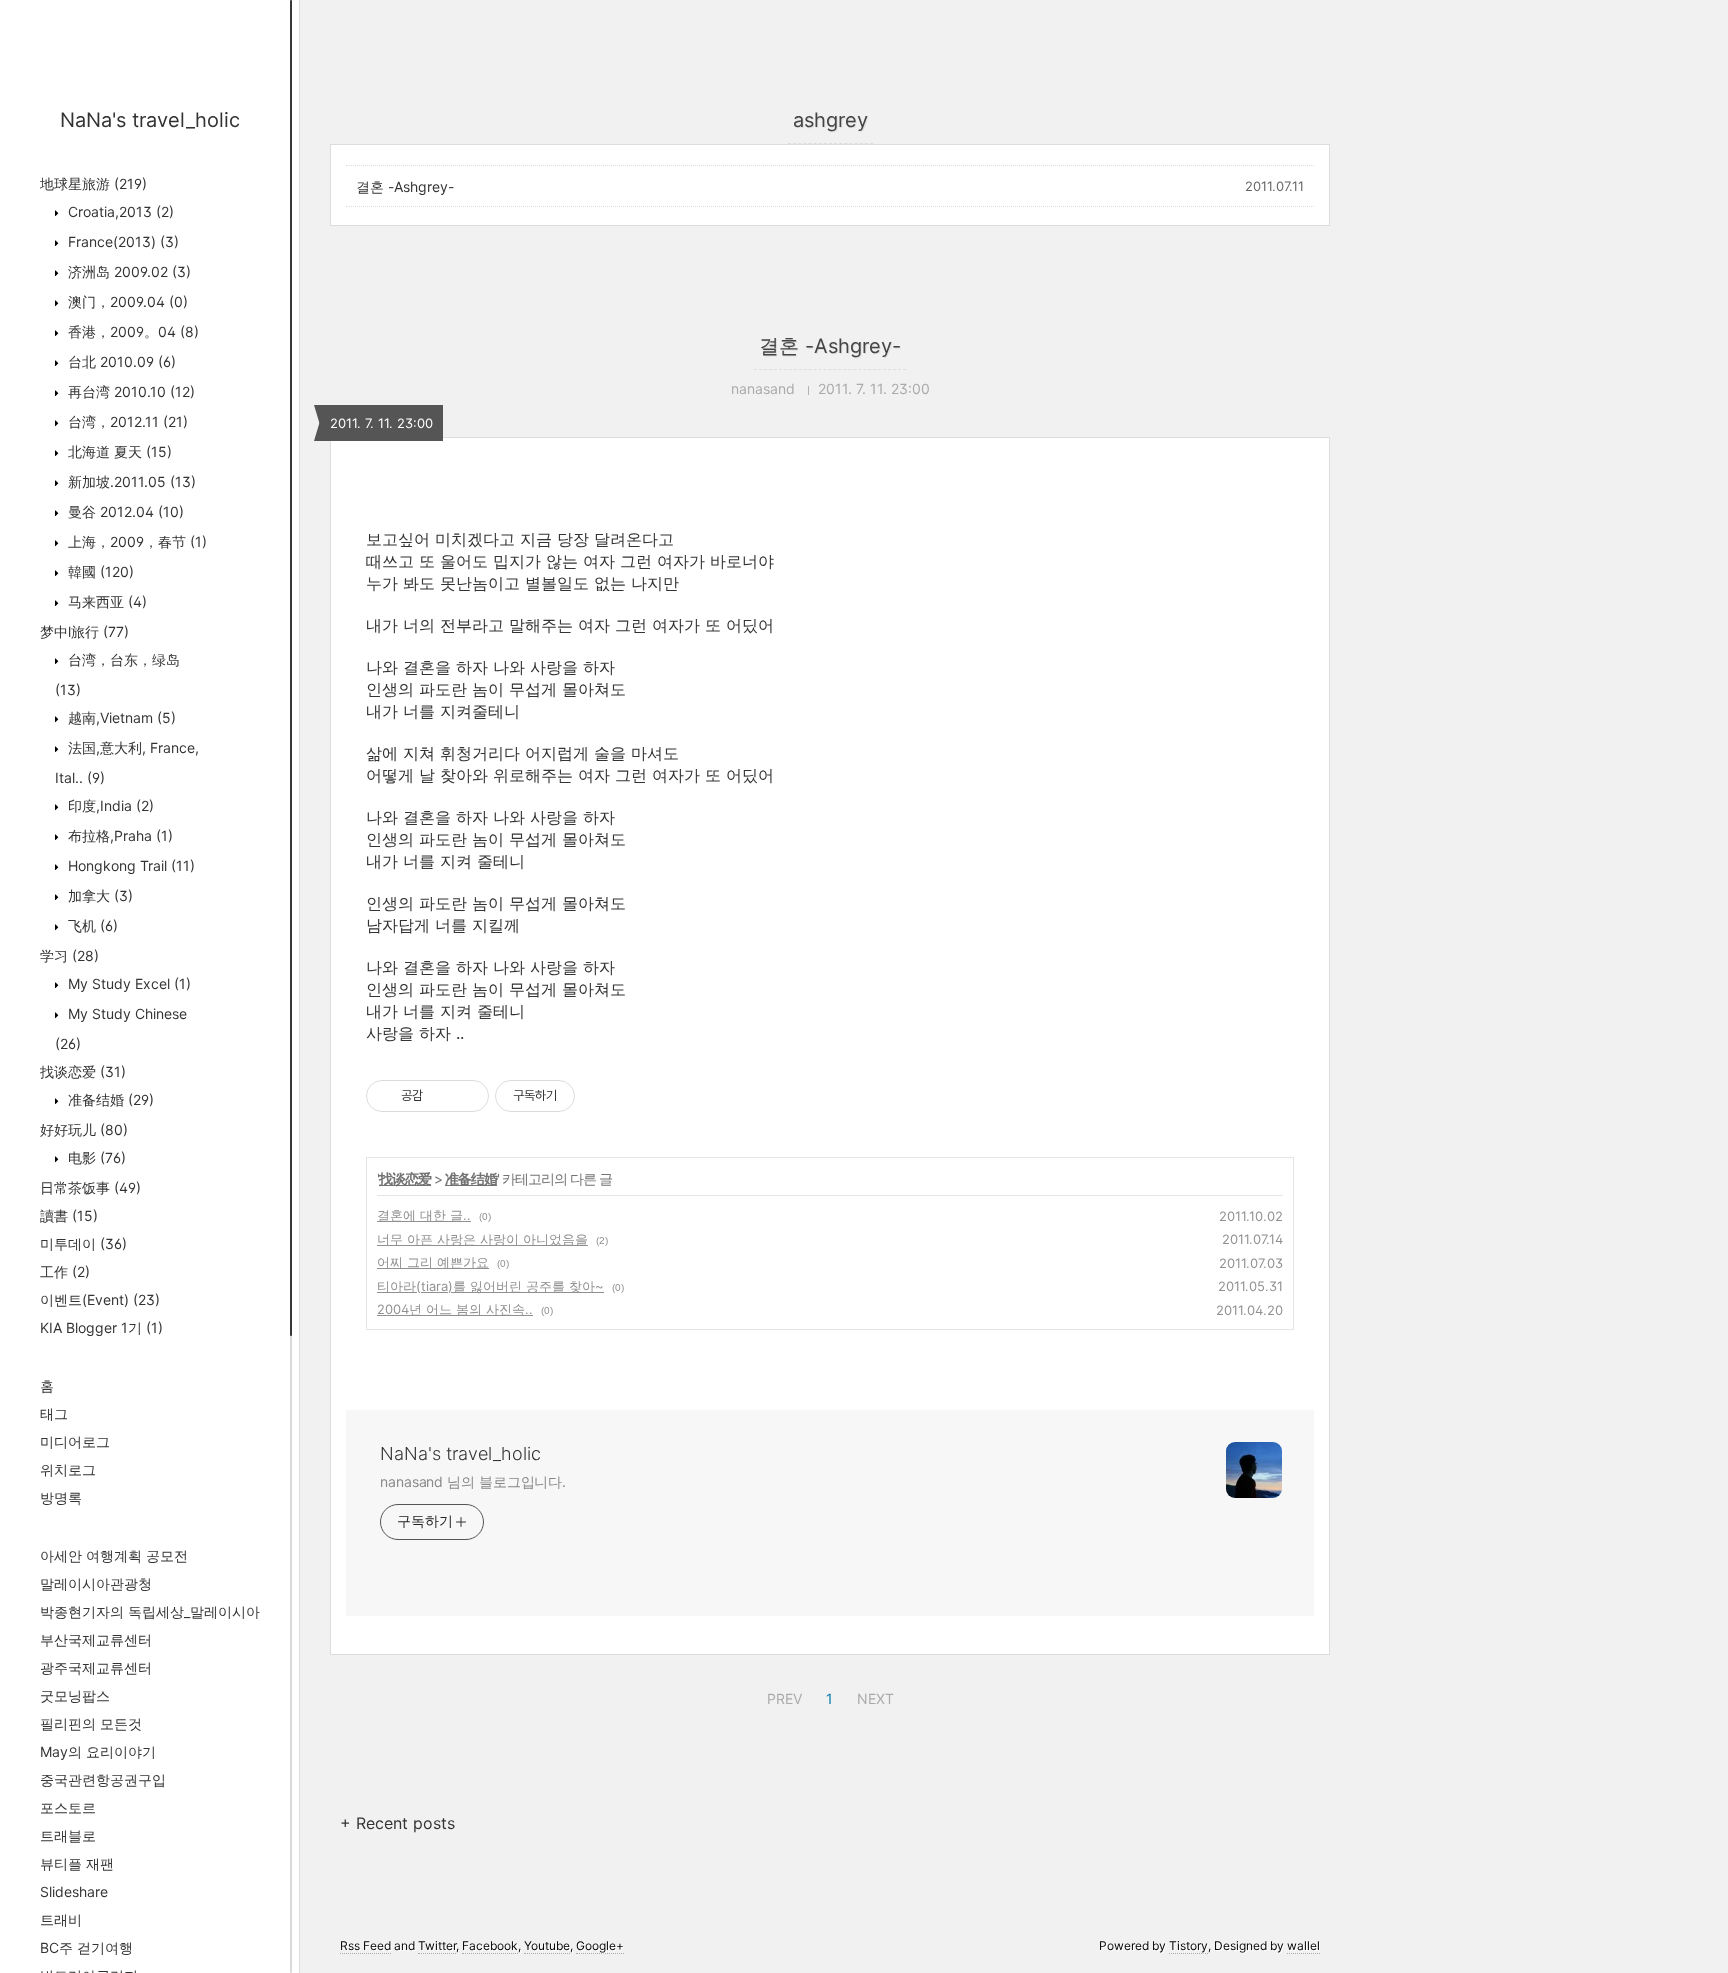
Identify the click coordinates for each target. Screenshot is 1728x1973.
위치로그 (68, 1469)
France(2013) (121, 241)
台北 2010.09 (120, 361)
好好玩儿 (84, 1129)
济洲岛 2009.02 (127, 271)
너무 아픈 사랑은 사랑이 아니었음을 (482, 1239)
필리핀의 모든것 (91, 1723)
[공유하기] (441, 1096)
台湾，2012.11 (126, 421)
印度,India (109, 805)
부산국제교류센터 (96, 1639)
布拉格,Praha (118, 835)
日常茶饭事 (90, 1187)
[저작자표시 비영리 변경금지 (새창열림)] (602, 1096)
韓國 (99, 571)
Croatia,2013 (119, 211)
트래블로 (68, 1835)
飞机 (91, 925)
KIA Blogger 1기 (101, 1327)
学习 (69, 955)
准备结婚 (109, 1099)
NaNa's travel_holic (150, 120)
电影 (95, 1157)
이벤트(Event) (100, 1299)
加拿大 (98, 895)
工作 (65, 1271)
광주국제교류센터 (96, 1667)
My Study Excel (127, 983)
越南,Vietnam (120, 717)
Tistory (1188, 1945)
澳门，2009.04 (126, 301)
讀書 (69, 1215)
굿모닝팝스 (75, 1695)
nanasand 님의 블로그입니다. (473, 1481)
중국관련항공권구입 (103, 1779)
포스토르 (68, 1807)
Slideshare (74, 1891)
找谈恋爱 (83, 1071)
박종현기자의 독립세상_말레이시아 (150, 1611)
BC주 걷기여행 (86, 1947)
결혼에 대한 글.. (424, 1215)
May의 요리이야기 (98, 1751)
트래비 (61, 1919)
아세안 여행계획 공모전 (114, 1555)
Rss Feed (365, 1945)
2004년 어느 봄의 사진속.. (455, 1309)
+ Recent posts (397, 1823)
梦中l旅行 (84, 631)
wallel (1303, 1945)
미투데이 (83, 1243)
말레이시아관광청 (96, 1583)
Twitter (437, 1945)
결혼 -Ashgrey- (405, 186)
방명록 (61, 1497)
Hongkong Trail (129, 865)
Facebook (490, 1945)
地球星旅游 (93, 183)
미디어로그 (75, 1441)
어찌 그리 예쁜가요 (433, 1262)
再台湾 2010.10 (129, 391)
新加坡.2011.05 (130, 481)
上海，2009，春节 (135, 541)
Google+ (600, 1945)
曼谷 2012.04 (124, 511)
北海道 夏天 (118, 451)
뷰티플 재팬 (77, 1863)
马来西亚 (105, 601)
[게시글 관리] (466, 1096)
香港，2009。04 (131, 331)
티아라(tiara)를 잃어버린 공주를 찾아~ (490, 1286)
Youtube (547, 1945)
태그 (54, 1413)
